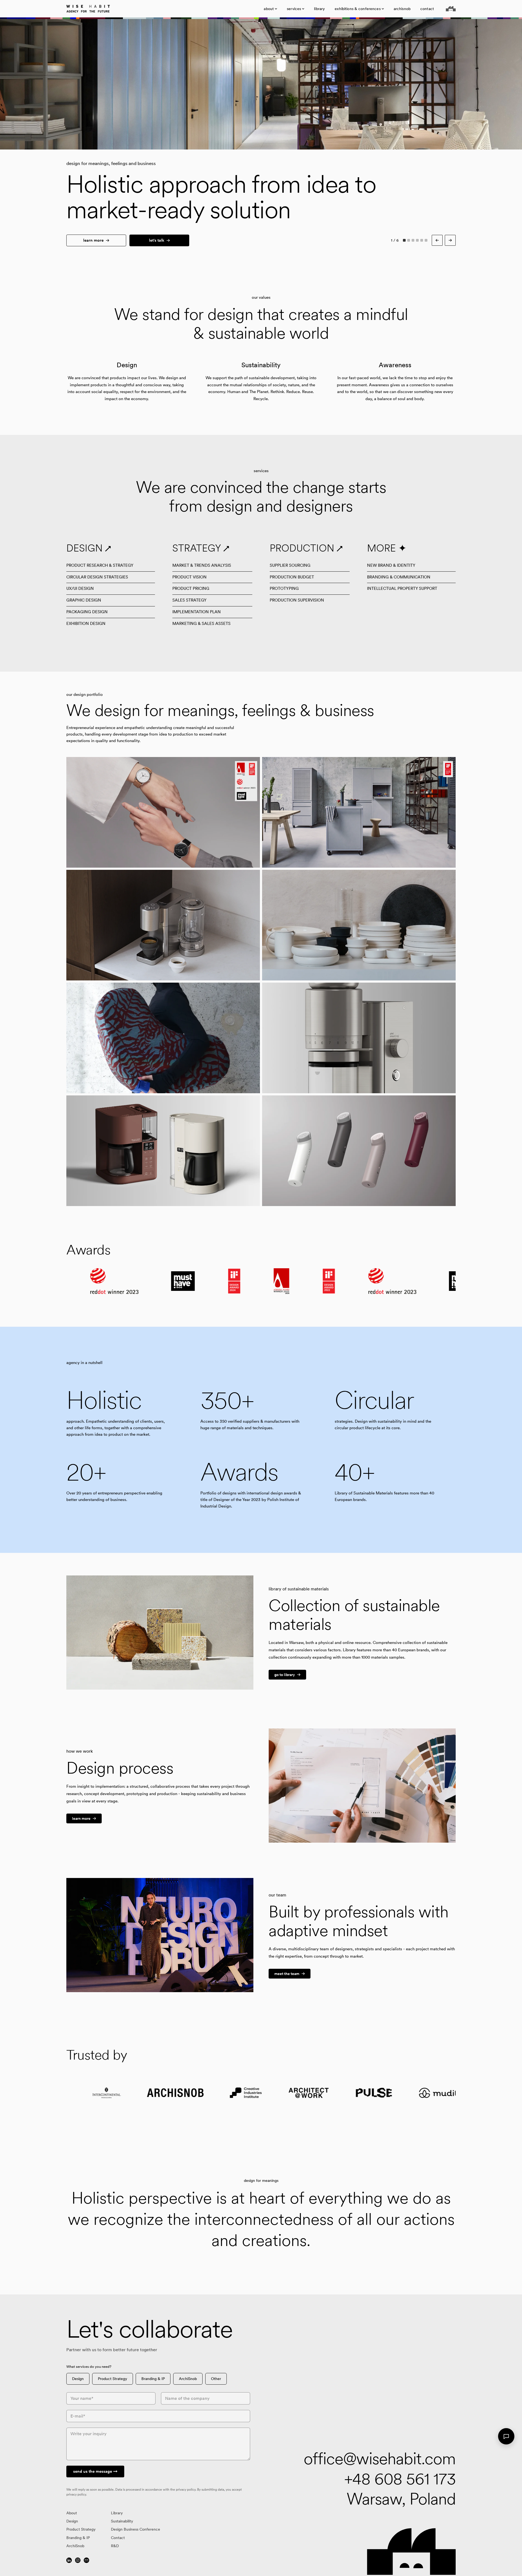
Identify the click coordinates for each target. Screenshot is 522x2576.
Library (117, 2513)
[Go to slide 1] (404, 240)
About (72, 2513)
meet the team (287, 1974)
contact (427, 9)
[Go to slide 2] (409, 240)
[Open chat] (506, 2436)
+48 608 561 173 (400, 2479)
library (319, 9)
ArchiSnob (188, 2379)
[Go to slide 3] (413, 240)
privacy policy (186, 2490)
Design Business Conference (136, 2529)
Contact (118, 2538)
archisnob (402, 9)
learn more (93, 240)
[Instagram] (78, 2560)
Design (78, 2379)
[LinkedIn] (69, 2560)
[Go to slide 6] (426, 240)
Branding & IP (153, 2379)
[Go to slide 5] (422, 240)
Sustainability (122, 2521)
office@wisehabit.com (380, 2459)
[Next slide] (391, 84)
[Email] (86, 2560)
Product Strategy (113, 2379)
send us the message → (95, 2471)
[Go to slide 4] (417, 240)
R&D (115, 2546)
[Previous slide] (130, 84)
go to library (285, 1675)
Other (216, 2379)
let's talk (157, 240)
